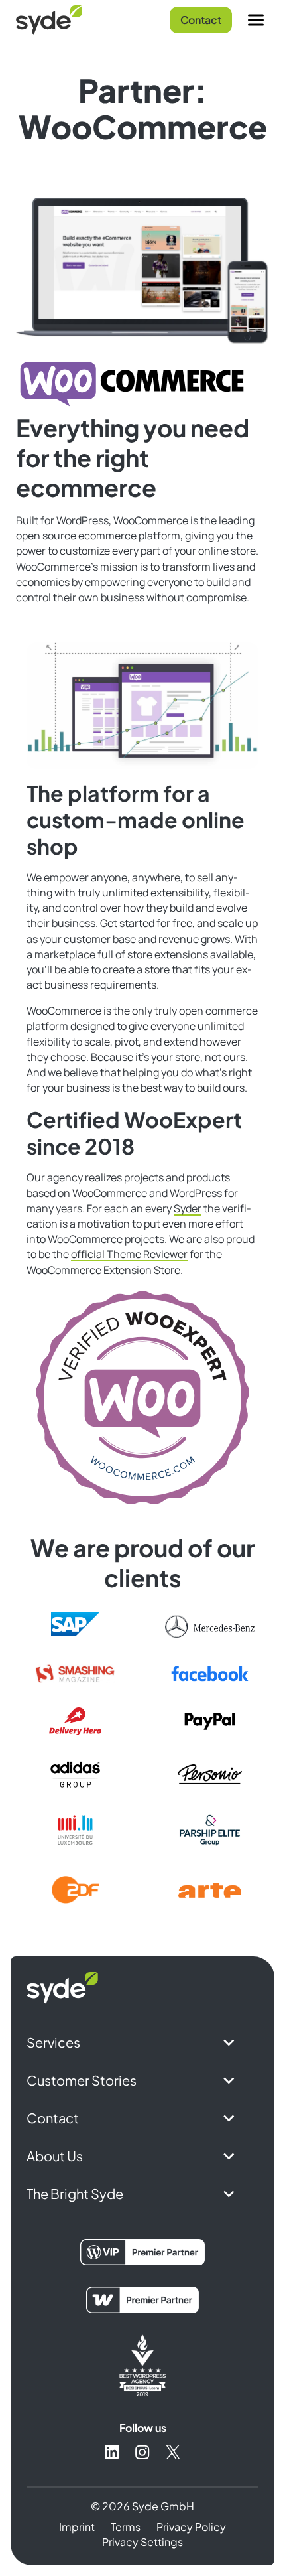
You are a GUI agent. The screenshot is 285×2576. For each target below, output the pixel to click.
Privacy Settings (142, 2542)
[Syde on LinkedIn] (112, 2452)
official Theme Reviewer (129, 1254)
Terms (126, 2527)
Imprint (77, 2527)
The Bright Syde (75, 2193)
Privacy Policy (191, 2527)
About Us (55, 2156)
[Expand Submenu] (229, 2042)
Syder (188, 1208)
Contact (201, 20)
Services (53, 2042)
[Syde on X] (173, 2452)
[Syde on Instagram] (142, 2452)
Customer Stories (82, 2080)
